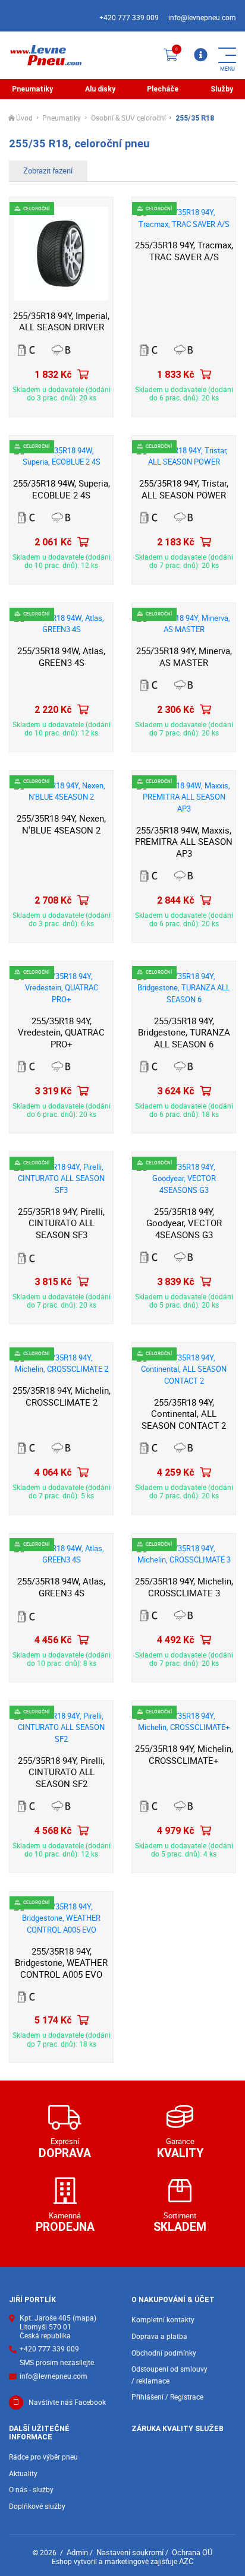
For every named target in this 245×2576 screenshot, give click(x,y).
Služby (222, 89)
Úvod (24, 119)
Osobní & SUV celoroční (128, 119)
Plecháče (163, 89)
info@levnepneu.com (202, 18)
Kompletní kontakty (163, 2320)
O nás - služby (31, 2490)
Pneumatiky (32, 89)
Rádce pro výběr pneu (43, 2457)
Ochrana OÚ (192, 2552)
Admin (77, 2552)
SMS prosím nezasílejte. (58, 2363)
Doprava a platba (159, 2336)
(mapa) (84, 2318)
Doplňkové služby (37, 2506)
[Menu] (200, 55)
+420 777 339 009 (129, 18)
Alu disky (100, 89)
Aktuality (23, 2474)
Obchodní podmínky (164, 2353)
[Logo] (45, 55)
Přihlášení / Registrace (167, 2397)
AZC (186, 2561)
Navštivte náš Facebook (67, 2402)
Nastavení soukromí (130, 2552)
